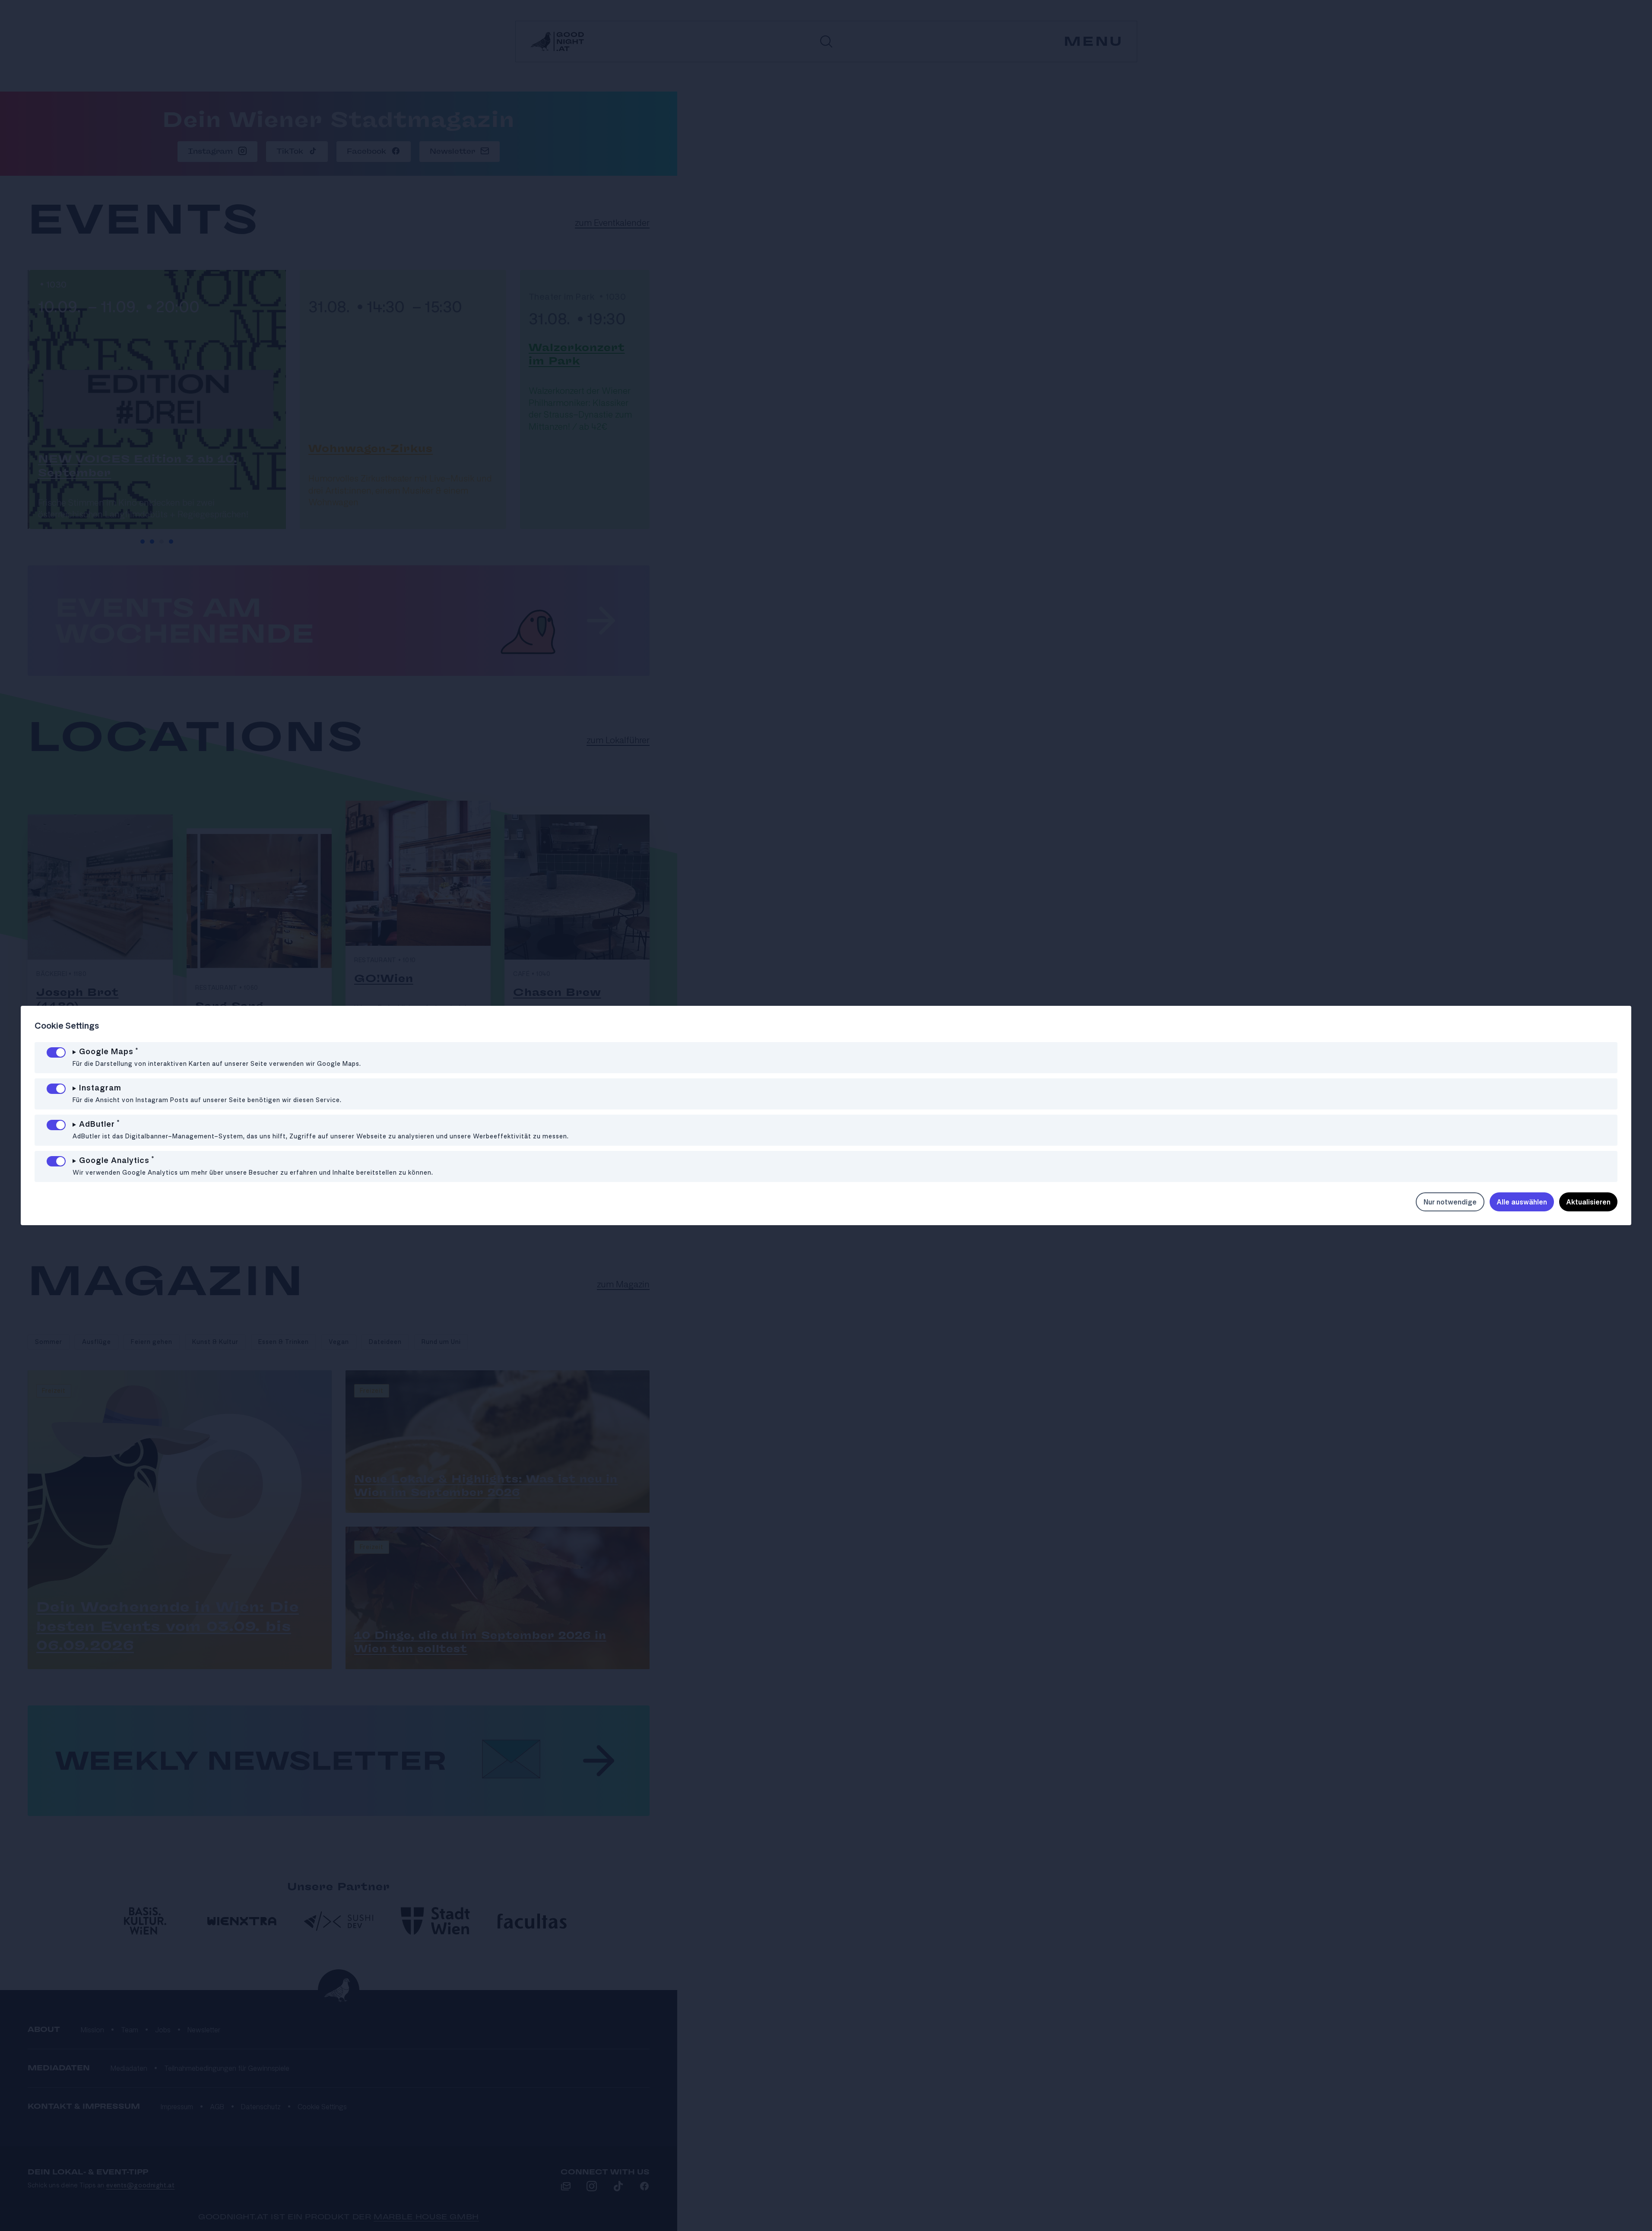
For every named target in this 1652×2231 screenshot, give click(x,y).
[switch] (56, 1052)
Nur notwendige (1450, 1202)
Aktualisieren (1588, 1202)
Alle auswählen (1522, 1202)
